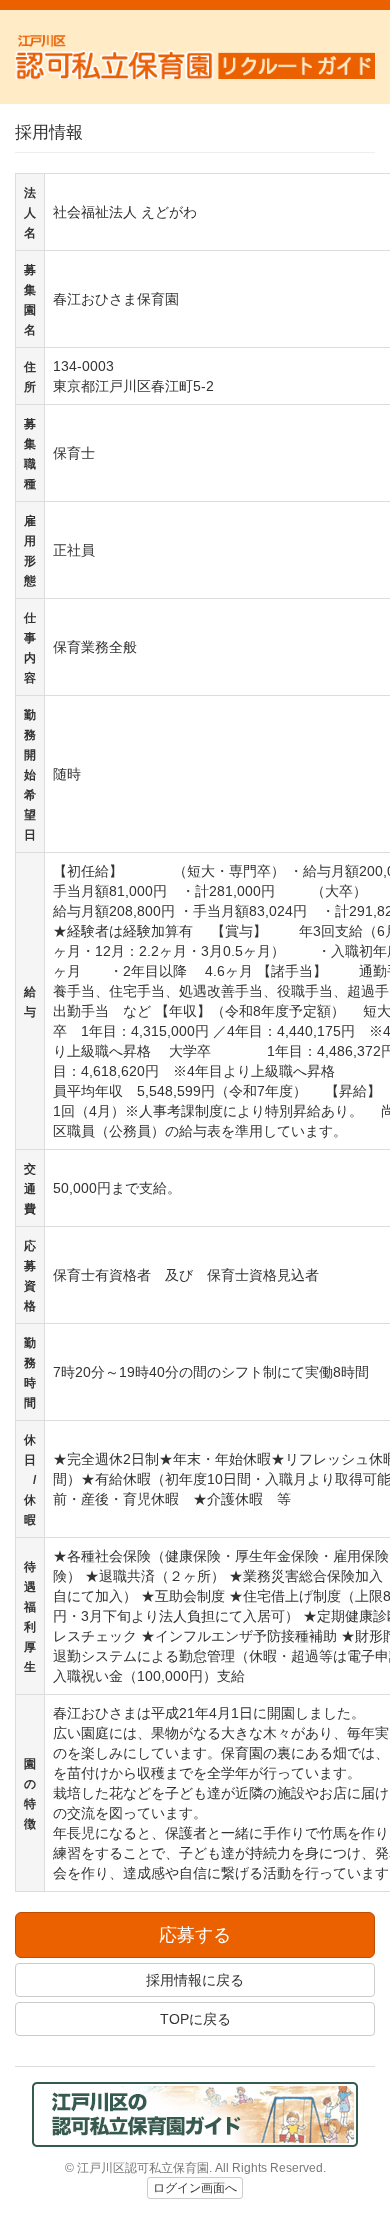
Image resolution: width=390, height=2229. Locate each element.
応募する (195, 1935)
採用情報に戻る (195, 1980)
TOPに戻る (195, 2019)
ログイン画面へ (195, 2188)
